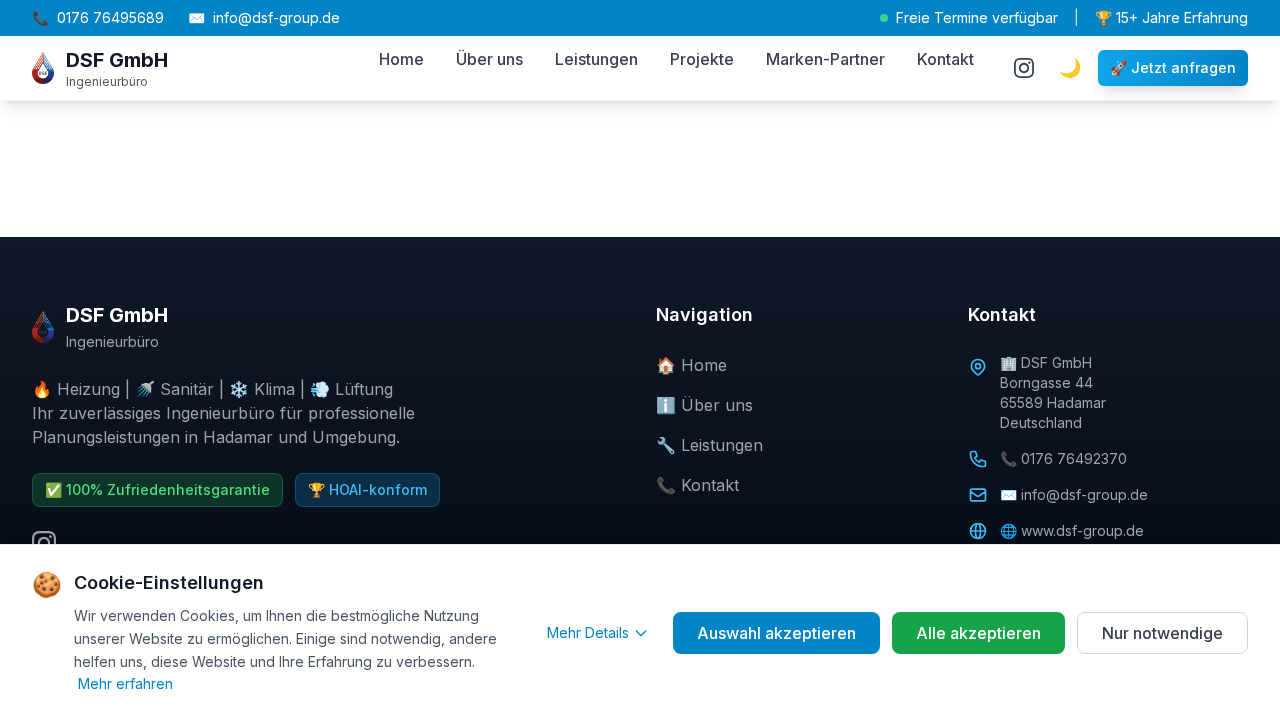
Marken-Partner (825, 59)
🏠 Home (691, 365)
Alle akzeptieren (978, 633)
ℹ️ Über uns (704, 405)
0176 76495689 (98, 17)
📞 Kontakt (697, 485)
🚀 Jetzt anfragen (1173, 67)
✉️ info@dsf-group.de (1074, 494)
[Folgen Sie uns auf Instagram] (1024, 68)
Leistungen (596, 59)
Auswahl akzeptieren (776, 633)
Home (401, 59)
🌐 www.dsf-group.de (1072, 530)
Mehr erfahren (125, 683)
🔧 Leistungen (709, 445)
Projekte (702, 59)
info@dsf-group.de (264, 17)
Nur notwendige (1162, 633)
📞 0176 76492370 (1063, 458)
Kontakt (945, 59)
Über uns (489, 59)
